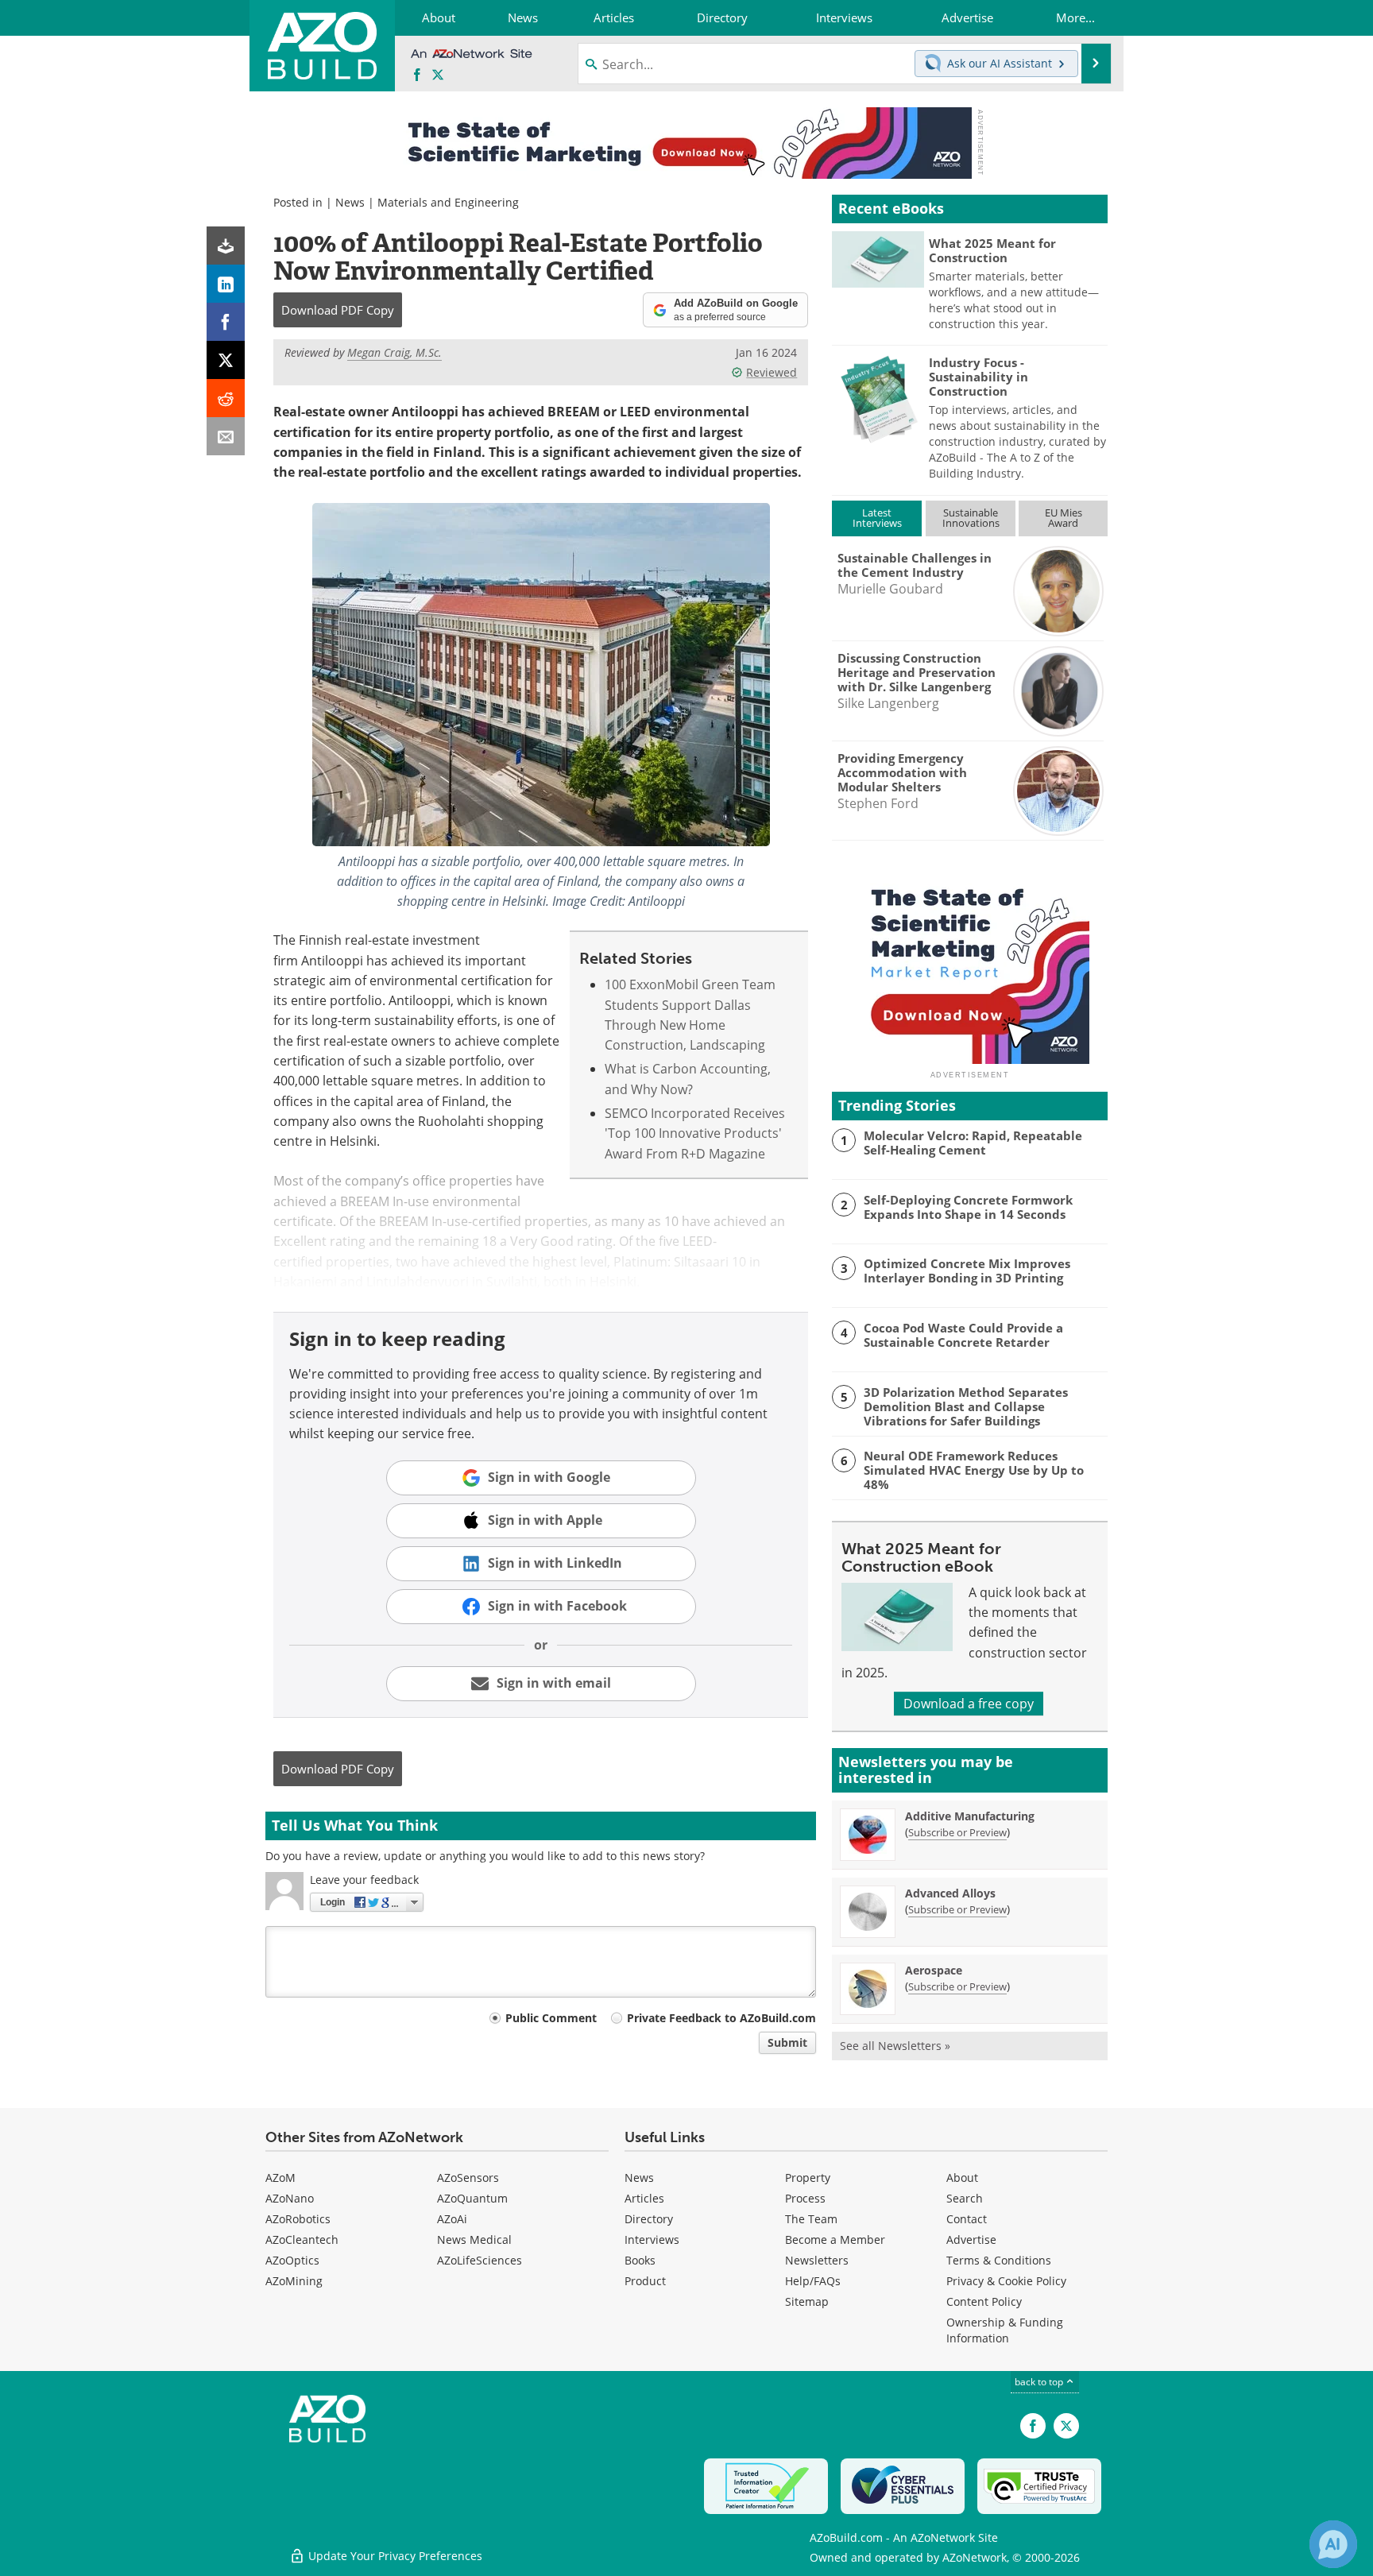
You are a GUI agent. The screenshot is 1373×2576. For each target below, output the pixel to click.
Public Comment (551, 2018)
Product (645, 2281)
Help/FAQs (813, 2281)
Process (805, 2198)
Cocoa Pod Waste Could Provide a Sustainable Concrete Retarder (963, 1335)
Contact (967, 2219)
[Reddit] (226, 398)
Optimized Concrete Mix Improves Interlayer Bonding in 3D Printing (967, 1271)
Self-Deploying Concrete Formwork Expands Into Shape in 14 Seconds (968, 1207)
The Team (811, 2219)
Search (965, 2198)
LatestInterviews (877, 518)
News (350, 202)
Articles (644, 2198)
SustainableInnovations (971, 518)
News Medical (474, 2239)
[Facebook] (226, 322)
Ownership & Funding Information (1005, 2330)
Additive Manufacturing (970, 1816)
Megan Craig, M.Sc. (394, 352)
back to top (1040, 2382)
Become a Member (835, 2239)
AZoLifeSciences (480, 2260)
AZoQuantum (472, 2198)
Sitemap (807, 2301)
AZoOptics (292, 2260)
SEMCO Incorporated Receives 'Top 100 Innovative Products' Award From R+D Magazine (695, 1133)
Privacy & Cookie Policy (1006, 2281)
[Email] (226, 436)
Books (640, 2260)
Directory (649, 2219)
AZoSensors (468, 2178)
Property (808, 2178)
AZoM (280, 2178)
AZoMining (294, 2281)
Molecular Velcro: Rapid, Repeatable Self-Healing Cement (973, 1143)
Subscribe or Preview (957, 1832)
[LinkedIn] (226, 284)
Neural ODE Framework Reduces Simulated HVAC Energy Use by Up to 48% (974, 1470)
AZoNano (290, 2198)
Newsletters (817, 2260)
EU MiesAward (1064, 518)
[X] (226, 360)
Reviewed (772, 372)
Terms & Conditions (999, 2260)
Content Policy (984, 2301)
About (962, 2178)
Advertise (971, 2239)
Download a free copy (969, 1704)
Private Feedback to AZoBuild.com (721, 2018)
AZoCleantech (302, 2239)
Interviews (652, 2239)
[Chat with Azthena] (1333, 2544)
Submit (787, 2042)
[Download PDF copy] (226, 246)
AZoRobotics (298, 2219)
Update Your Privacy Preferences (394, 2556)
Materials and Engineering (448, 202)
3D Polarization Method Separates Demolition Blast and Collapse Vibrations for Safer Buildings (966, 1406)
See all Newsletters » (895, 2046)
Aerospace (934, 1970)
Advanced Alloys (950, 1893)
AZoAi (452, 2219)
